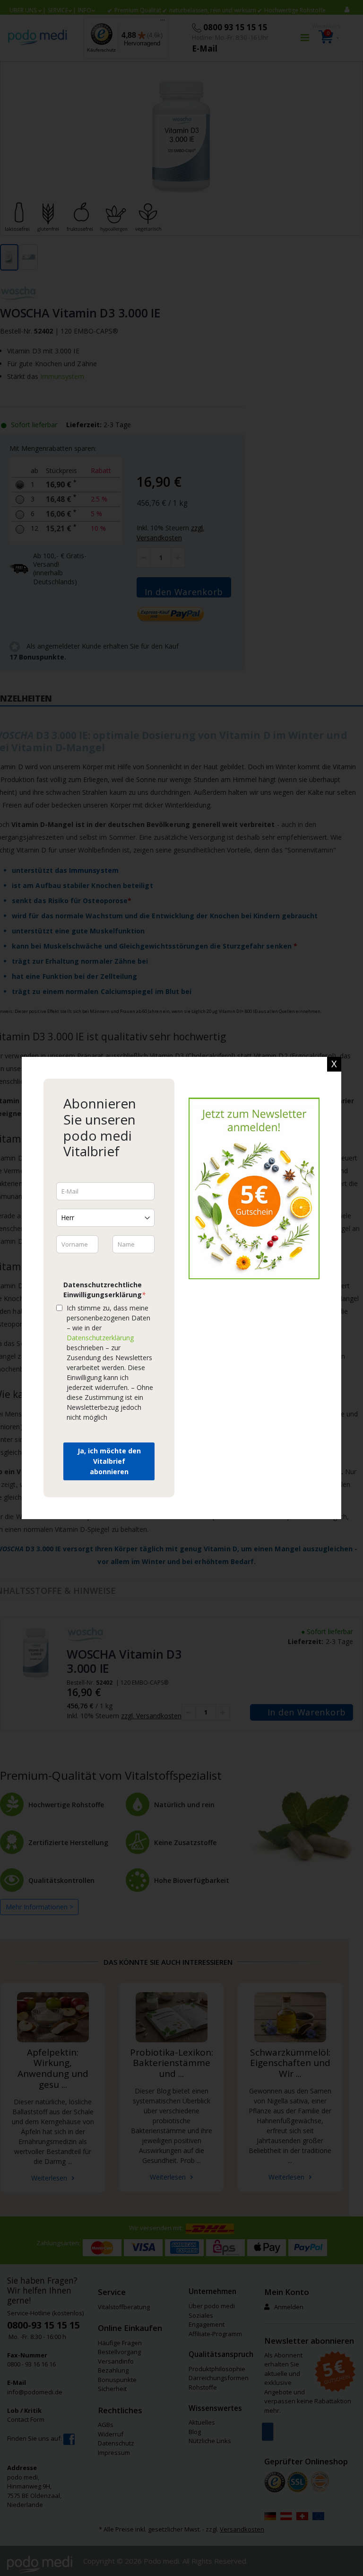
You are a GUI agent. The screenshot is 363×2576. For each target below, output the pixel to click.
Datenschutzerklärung (100, 1338)
